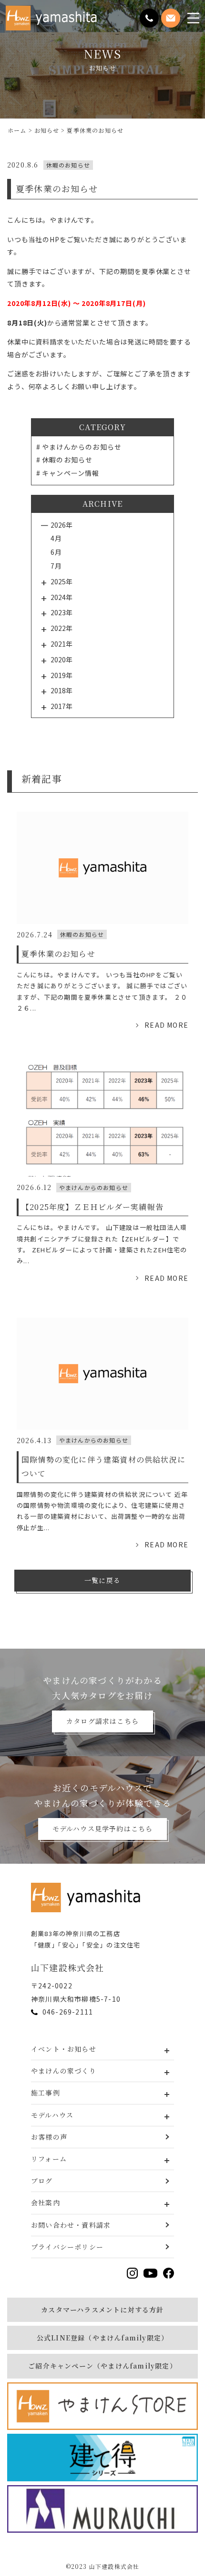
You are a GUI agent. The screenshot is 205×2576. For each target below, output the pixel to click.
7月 (56, 566)
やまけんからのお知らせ (82, 447)
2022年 (61, 628)
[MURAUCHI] (102, 2509)
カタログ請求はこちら (102, 1721)
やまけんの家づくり (64, 2071)
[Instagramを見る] (132, 2273)
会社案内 (46, 2202)
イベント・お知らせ (64, 2049)
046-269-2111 (68, 2012)
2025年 (61, 581)
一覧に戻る (102, 1580)
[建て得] (102, 2458)
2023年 (61, 612)
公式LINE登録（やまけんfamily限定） (102, 2338)
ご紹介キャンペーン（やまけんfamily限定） (102, 2366)
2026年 (61, 525)
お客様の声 (49, 2137)
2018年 (61, 690)
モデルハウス (52, 2115)
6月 (56, 552)
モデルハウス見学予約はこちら (103, 1829)
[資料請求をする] (171, 18)
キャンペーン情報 (71, 473)
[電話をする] (149, 18)
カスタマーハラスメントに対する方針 (102, 2310)
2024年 (61, 597)
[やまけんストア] (102, 2406)
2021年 (61, 644)
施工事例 (46, 2093)
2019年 (61, 675)
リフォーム (49, 2159)
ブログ (42, 2181)
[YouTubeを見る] (150, 2273)
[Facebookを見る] (169, 2273)
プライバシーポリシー (67, 2247)
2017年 (61, 706)
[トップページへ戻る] (88, 1898)
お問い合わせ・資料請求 (71, 2225)
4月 (56, 538)
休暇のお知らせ (67, 460)
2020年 (61, 659)
